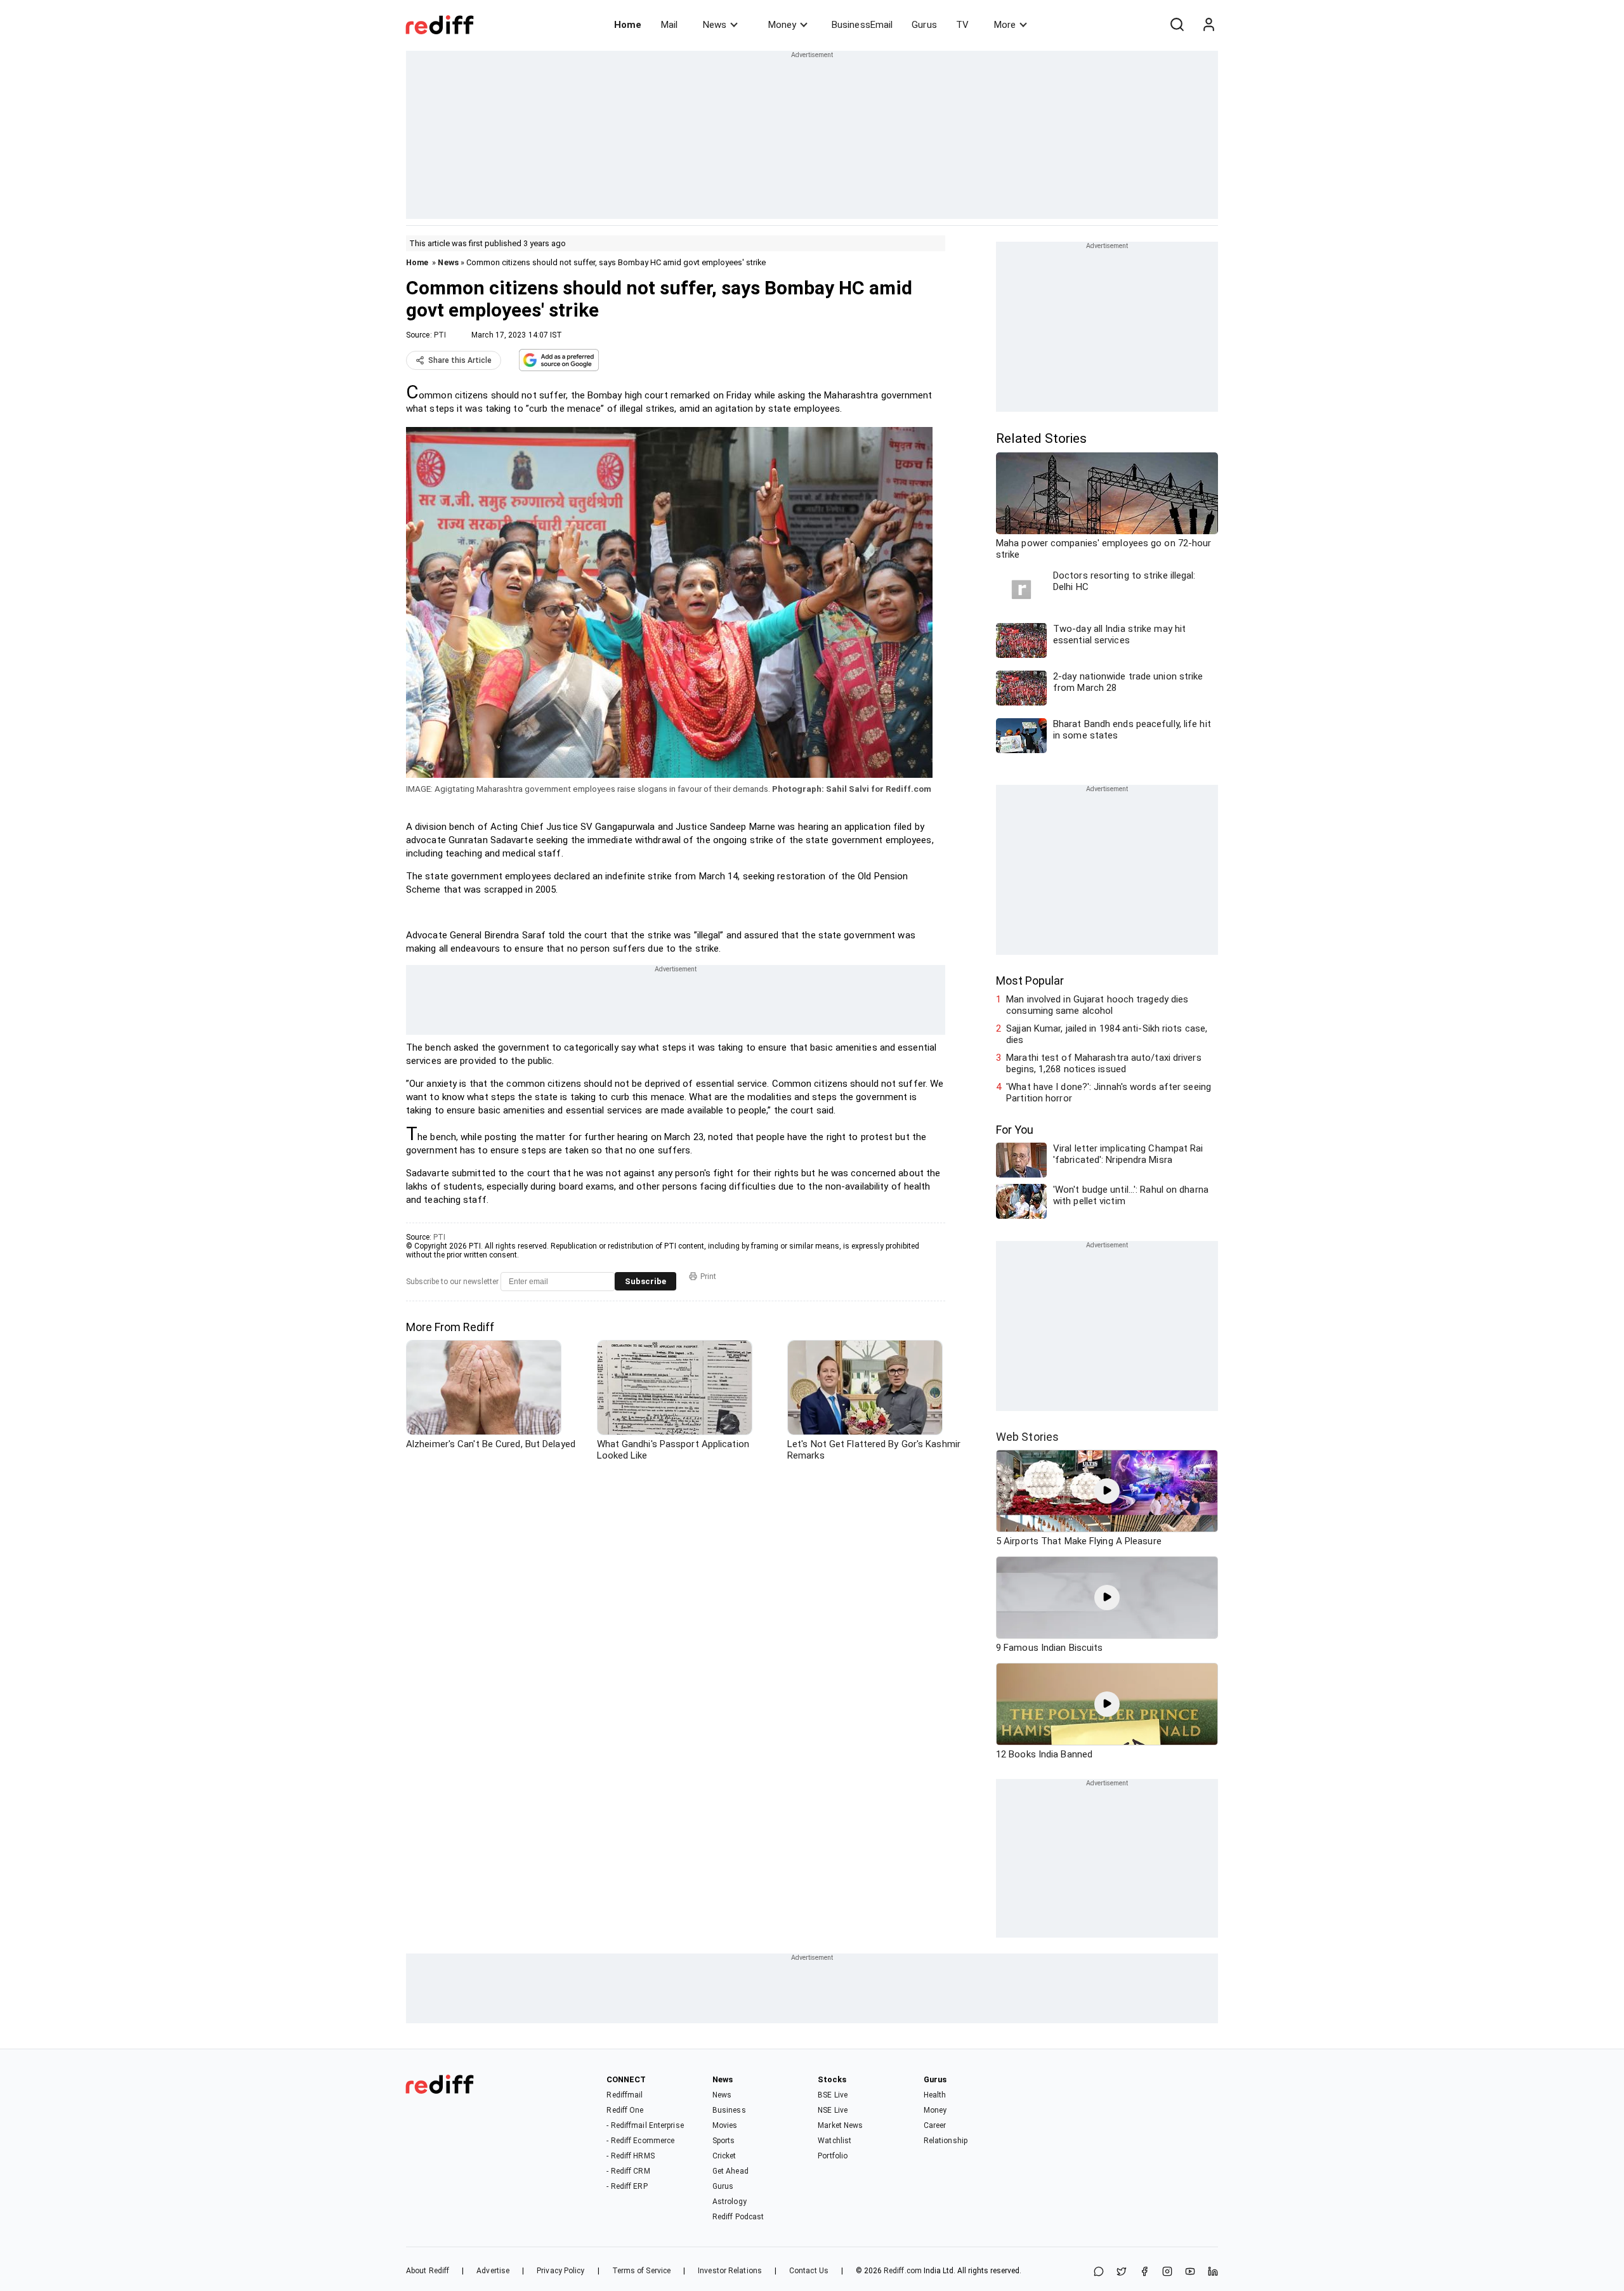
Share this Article (460, 360)
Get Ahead (730, 2171)
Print (708, 1277)
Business (729, 2110)
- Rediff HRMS (630, 2156)
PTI (440, 335)
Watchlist (835, 2141)
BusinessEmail (862, 25)
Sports (724, 2141)
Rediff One (625, 2110)
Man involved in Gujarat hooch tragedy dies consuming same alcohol (1097, 1005)
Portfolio (833, 2156)
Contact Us (809, 2271)
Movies (725, 2125)
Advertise (493, 2271)
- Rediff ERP (627, 2186)
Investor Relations (730, 2271)
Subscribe (645, 1281)
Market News (840, 2125)
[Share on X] (1122, 2272)
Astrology (730, 2202)
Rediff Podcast (738, 2217)
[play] (1107, 1491)
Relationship (946, 2141)
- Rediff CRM (628, 2171)
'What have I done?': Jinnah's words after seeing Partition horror (1109, 1093)
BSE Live (833, 2095)
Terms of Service (642, 2271)
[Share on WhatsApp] (1099, 2272)
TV (962, 25)
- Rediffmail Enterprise (645, 2125)
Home (628, 25)
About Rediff (428, 2271)
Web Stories (1027, 1437)
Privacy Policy (560, 2271)
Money (782, 25)
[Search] (1177, 25)
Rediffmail (625, 2095)
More (1005, 25)
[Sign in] (1208, 25)
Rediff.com (903, 2271)
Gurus (924, 25)
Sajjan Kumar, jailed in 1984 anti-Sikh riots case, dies (1107, 1034)
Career (935, 2125)
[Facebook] (1144, 2272)
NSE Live (833, 2110)
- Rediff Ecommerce (640, 2141)
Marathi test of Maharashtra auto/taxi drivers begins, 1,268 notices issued (1104, 1063)
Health (935, 2095)
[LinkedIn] (1213, 2272)
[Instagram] (1167, 2272)
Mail (669, 25)
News (715, 25)
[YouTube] (1190, 2272)
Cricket (724, 2156)
